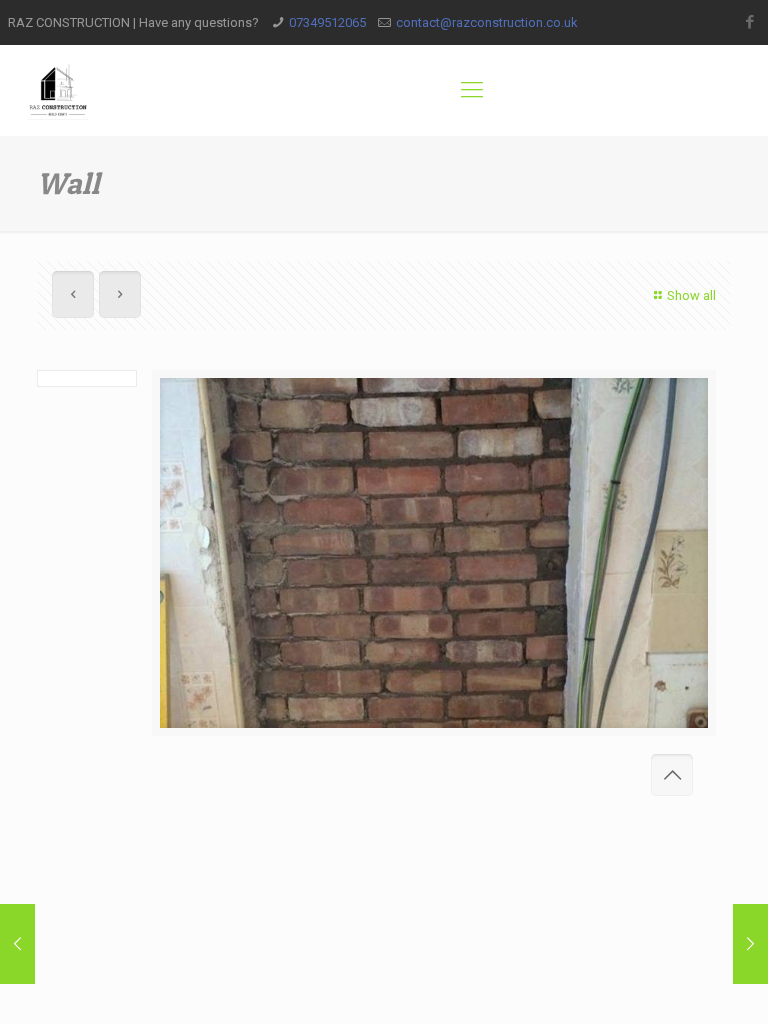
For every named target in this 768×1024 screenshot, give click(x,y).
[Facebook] (749, 22)
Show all (691, 295)
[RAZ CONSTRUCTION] (58, 90)
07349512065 (327, 22)
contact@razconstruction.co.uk (487, 22)
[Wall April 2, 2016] (750, 944)
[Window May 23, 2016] (17, 944)
